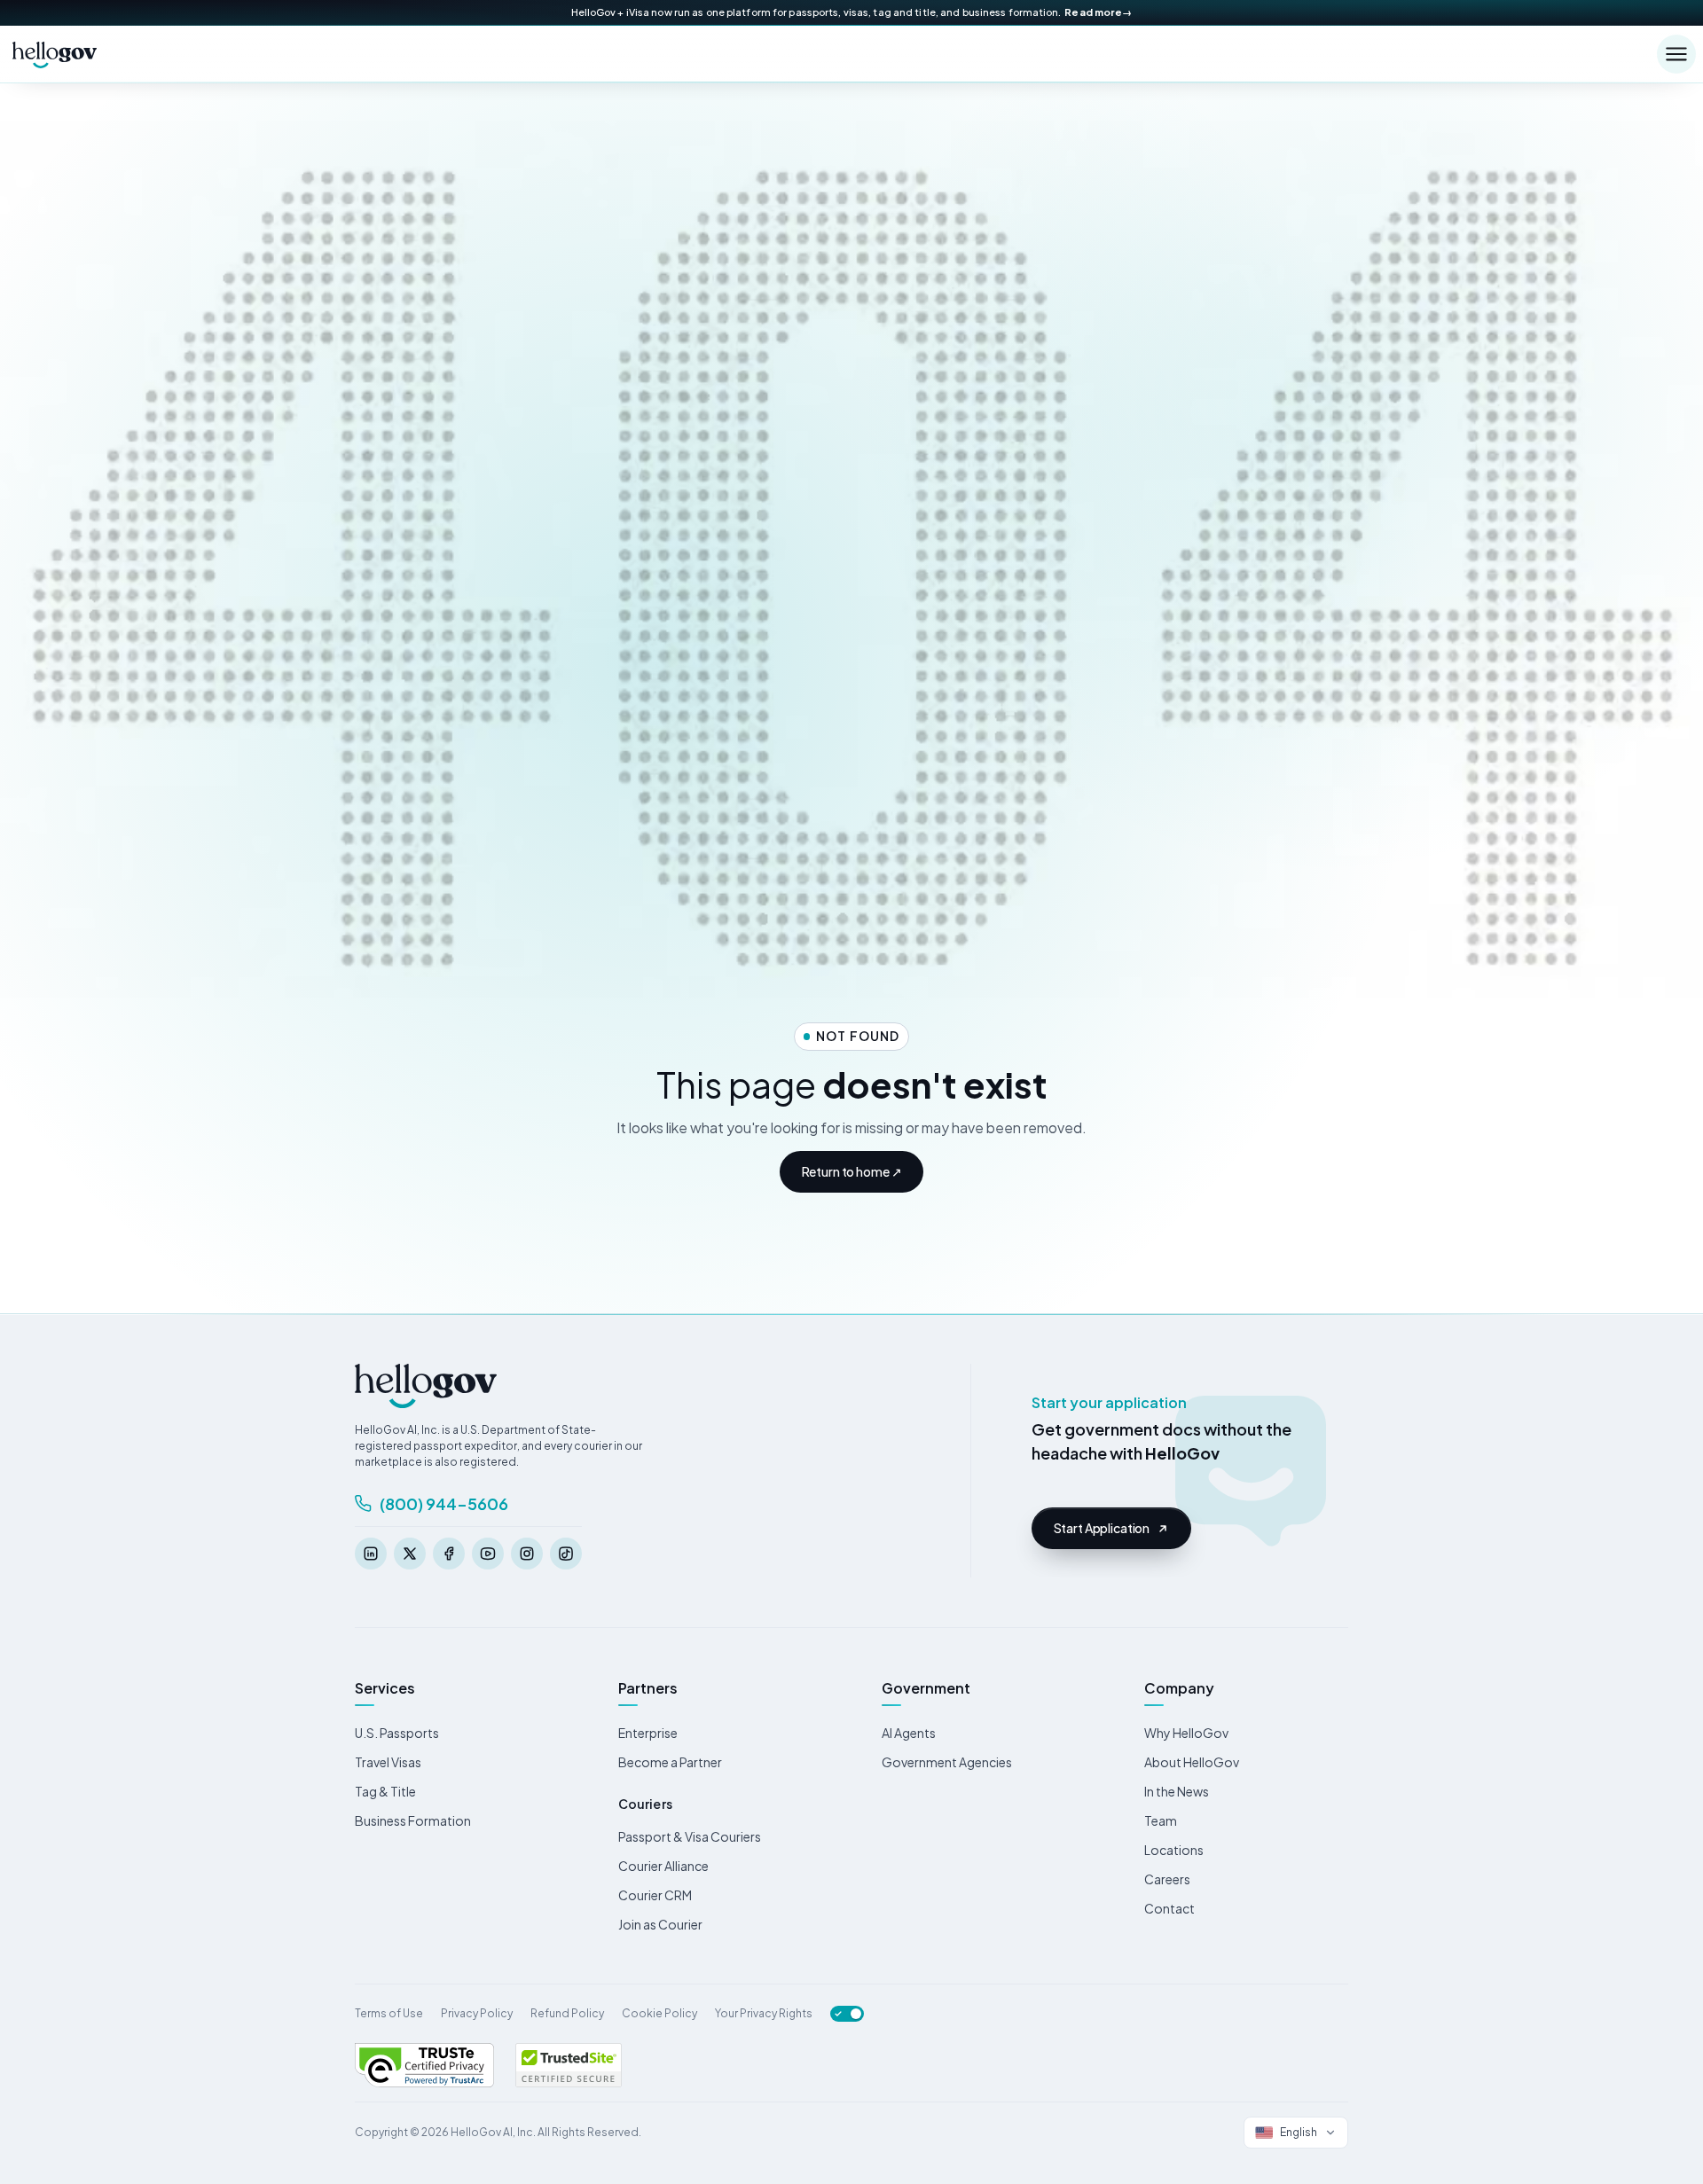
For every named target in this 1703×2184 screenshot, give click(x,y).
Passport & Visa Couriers (690, 1836)
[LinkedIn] (371, 1554)
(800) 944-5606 (444, 1503)
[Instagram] (527, 1554)
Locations (1174, 1850)
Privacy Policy (477, 2013)
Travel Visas (388, 1762)
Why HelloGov (1186, 1733)
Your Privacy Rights (764, 2013)
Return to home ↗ (852, 1171)
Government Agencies (947, 1762)
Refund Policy (567, 2013)
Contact (1169, 1908)
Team (1161, 1820)
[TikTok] (566, 1554)
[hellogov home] (55, 54)
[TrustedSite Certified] (569, 2065)
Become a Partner (670, 1762)
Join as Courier (660, 1924)
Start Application (1102, 1528)
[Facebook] (449, 1554)
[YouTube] (488, 1554)
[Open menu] (1676, 54)
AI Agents (909, 1733)
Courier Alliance (663, 1866)
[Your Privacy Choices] (847, 2014)
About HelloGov (1192, 1762)
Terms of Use (389, 2013)
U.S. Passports (397, 1733)
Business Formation (413, 1820)
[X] (410, 1554)
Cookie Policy (659, 2013)
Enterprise (648, 1733)
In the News (1177, 1791)
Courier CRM (655, 1895)
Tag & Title (385, 1791)
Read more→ (1098, 12)
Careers (1167, 1879)
